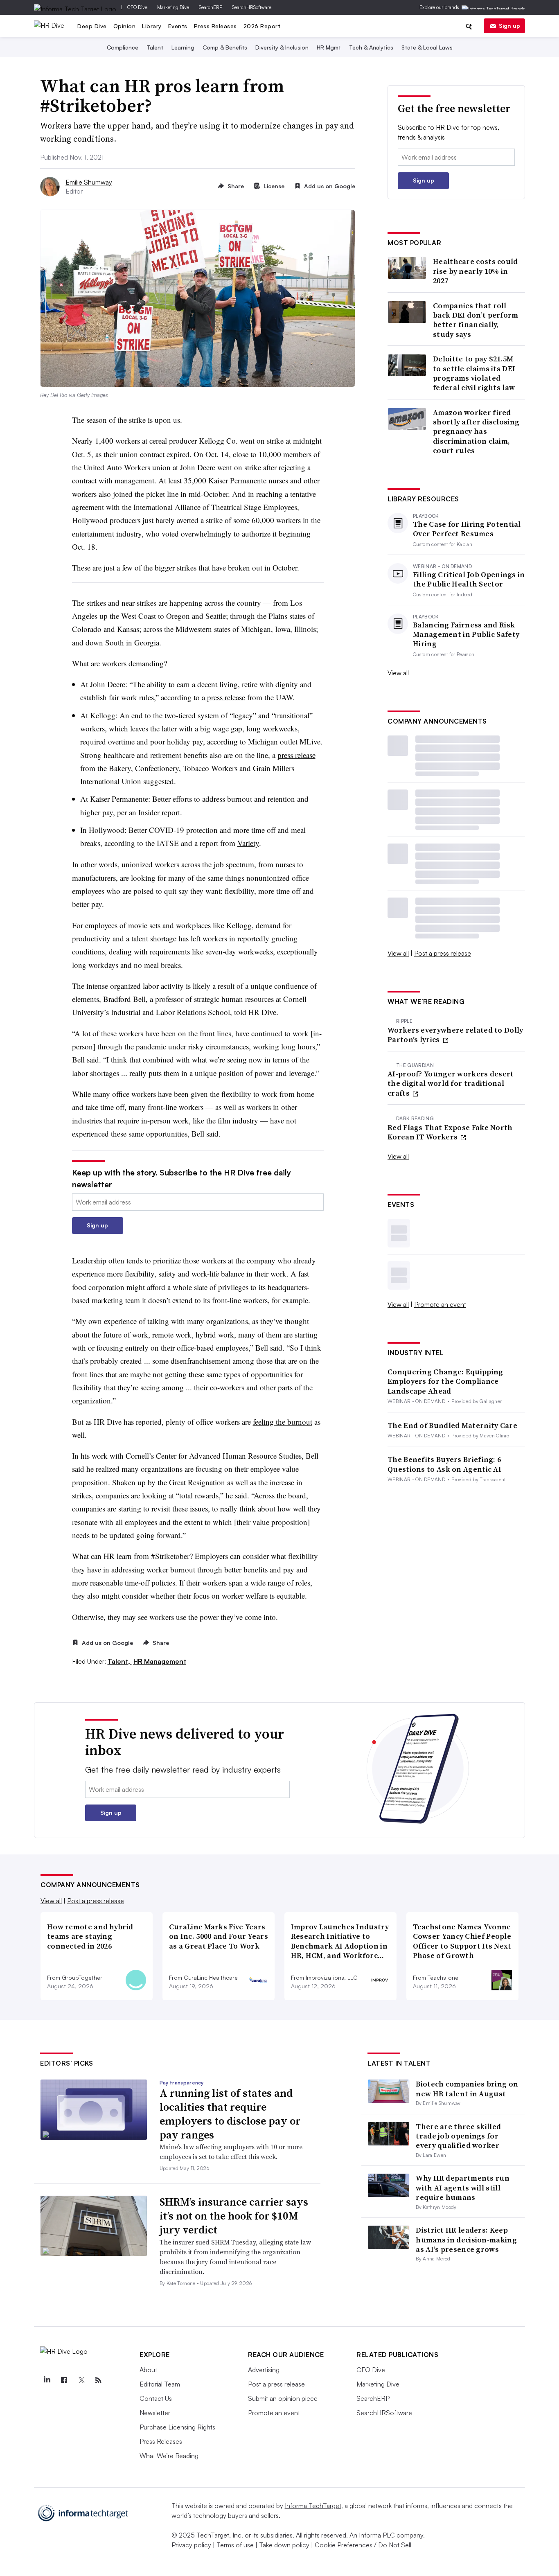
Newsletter (155, 2413)
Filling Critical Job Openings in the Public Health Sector (469, 579)
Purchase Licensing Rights (177, 2427)
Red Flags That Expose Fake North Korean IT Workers (450, 1132)
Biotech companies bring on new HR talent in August (467, 2089)
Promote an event (440, 1304)
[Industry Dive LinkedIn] (47, 2380)
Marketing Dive (173, 7)
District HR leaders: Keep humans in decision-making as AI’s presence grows (466, 2240)
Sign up (509, 26)
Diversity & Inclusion (282, 47)
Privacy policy (191, 2545)
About (148, 2370)
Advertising (264, 2370)
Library (152, 26)
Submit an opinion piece (283, 2398)
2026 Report (262, 26)
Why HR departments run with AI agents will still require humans (463, 2188)
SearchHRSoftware (252, 7)
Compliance (123, 47)
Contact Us (156, 2398)
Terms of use (235, 2545)
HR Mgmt (329, 47)
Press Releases (215, 26)
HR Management (160, 1661)
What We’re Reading (169, 2456)
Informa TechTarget (313, 2506)
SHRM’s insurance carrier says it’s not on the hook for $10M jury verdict (234, 2216)
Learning (183, 47)
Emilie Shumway (89, 182)
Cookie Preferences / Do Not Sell (363, 2545)
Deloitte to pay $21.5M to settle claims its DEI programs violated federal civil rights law (474, 373)
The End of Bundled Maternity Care (452, 1425)
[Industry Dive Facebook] (64, 2380)
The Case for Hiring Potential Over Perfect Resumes (467, 529)
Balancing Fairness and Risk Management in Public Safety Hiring (466, 634)
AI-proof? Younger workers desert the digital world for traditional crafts (451, 1083)
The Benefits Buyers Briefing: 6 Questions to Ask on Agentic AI (444, 1464)
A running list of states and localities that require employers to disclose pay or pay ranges (230, 2114)
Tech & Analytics (371, 47)
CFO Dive (137, 7)
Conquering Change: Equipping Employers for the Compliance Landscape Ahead (445, 1381)
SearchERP (211, 7)
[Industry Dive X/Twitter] (81, 2380)
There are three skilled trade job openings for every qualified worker (458, 2136)
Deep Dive (92, 26)
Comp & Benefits (225, 47)
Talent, (120, 1661)
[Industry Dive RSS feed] (98, 2380)
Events (178, 26)
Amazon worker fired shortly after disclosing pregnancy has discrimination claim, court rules (476, 432)
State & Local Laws (427, 47)
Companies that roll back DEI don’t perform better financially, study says (476, 320)
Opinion (125, 26)
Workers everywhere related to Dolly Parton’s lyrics (455, 1035)
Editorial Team (160, 2384)
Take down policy (284, 2545)
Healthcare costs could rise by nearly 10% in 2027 (476, 271)
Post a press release (443, 953)
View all (398, 673)
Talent (155, 47)
